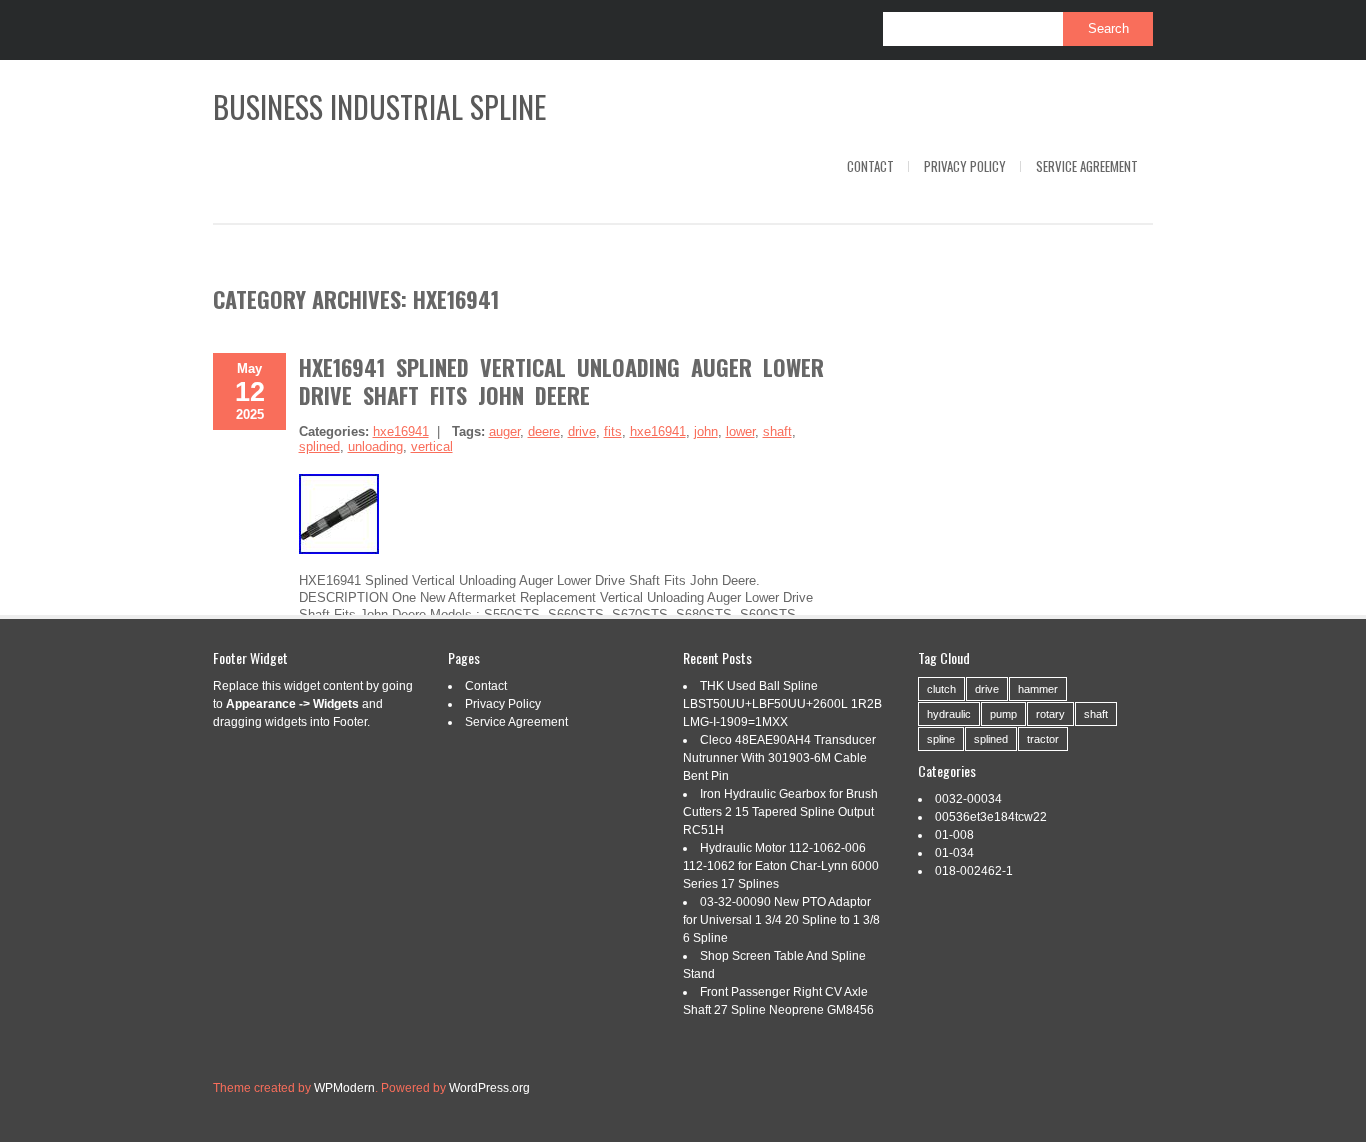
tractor (1043, 739)
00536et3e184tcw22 (991, 817)
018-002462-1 (974, 871)
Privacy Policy (965, 166)
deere (544, 431)
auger (504, 431)
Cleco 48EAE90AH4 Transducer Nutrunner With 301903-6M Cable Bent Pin (779, 758)
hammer (1038, 689)
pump (1003, 714)
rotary (1050, 714)
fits (613, 431)
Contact (870, 166)
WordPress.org (489, 1088)
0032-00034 (968, 799)
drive (582, 431)
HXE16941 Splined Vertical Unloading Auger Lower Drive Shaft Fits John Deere (561, 381)
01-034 (954, 853)
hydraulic (949, 714)
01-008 (954, 835)
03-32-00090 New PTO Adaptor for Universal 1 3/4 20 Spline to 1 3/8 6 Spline (781, 920)
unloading (375, 446)
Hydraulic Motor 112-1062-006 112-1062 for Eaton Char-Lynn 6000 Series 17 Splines (781, 866)
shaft (777, 431)
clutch (941, 689)
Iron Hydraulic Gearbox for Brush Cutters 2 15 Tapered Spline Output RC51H (780, 812)
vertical (432, 446)
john (706, 431)
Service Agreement (1087, 166)
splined (319, 446)
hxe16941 (401, 431)
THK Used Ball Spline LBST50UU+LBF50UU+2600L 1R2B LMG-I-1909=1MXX (782, 704)
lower (740, 431)
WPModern (344, 1088)
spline (941, 739)
